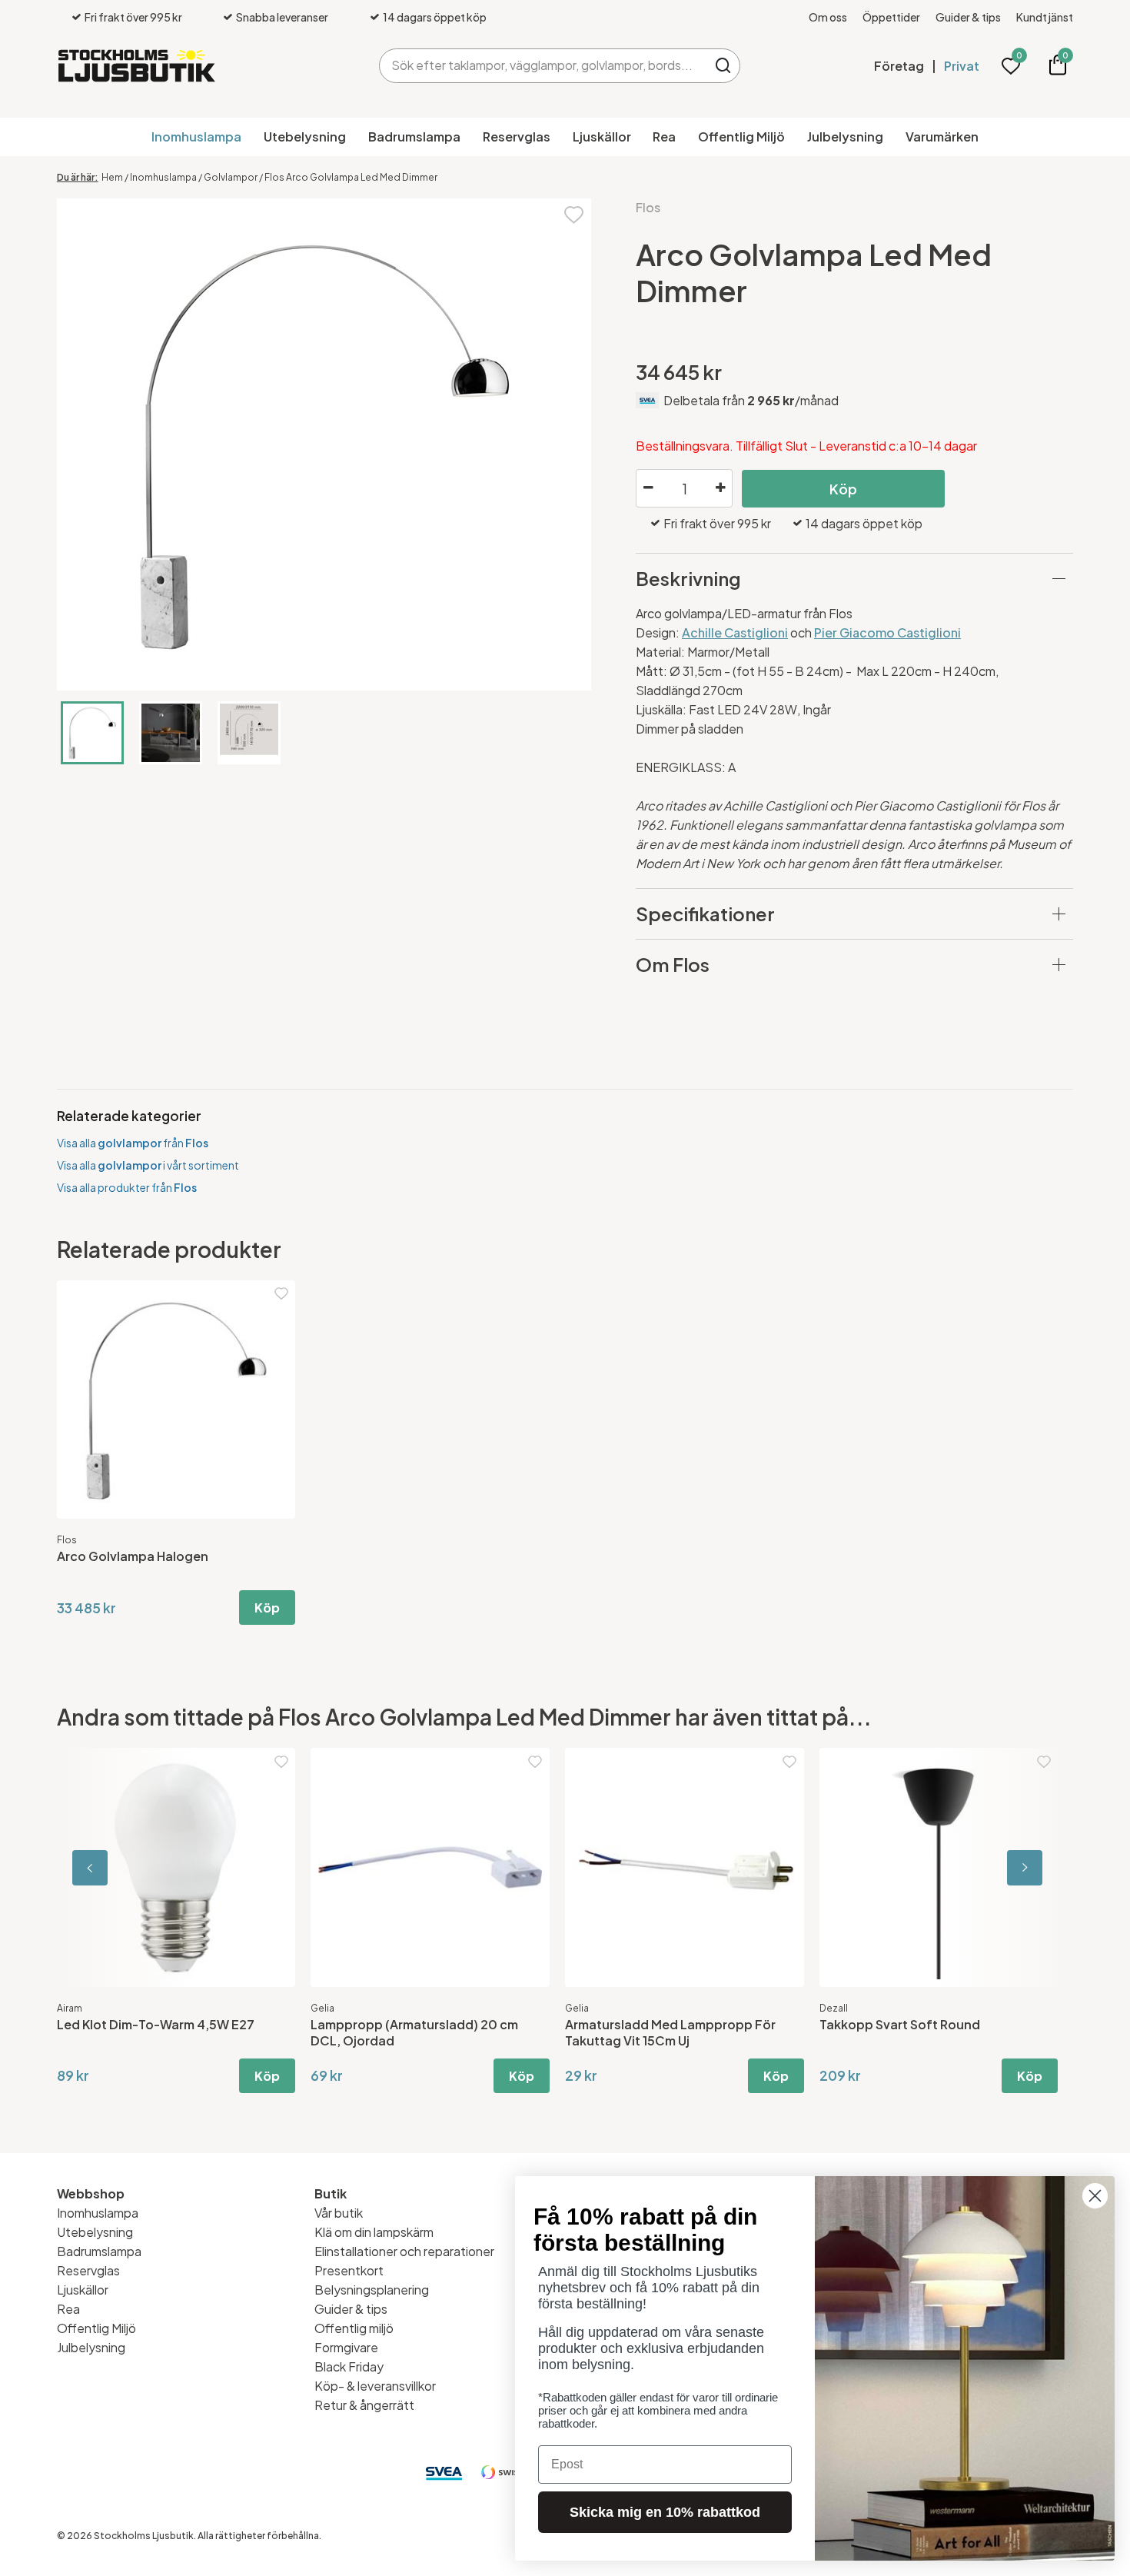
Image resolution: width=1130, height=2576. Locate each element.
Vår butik (339, 2213)
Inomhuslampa (196, 136)
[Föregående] (126, 1867)
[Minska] (648, 488)
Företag (899, 66)
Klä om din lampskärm (374, 2232)
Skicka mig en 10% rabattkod (665, 2512)
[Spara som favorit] (574, 213)
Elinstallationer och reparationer (404, 2251)
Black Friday (349, 2366)
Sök (723, 66)
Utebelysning (305, 136)
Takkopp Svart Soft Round (900, 2024)
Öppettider (891, 17)
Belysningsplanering (372, 2290)
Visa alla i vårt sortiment (148, 1165)
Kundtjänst (1045, 17)
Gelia (322, 2008)
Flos (648, 207)
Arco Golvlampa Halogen (133, 1556)
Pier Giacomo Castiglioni (887, 632)
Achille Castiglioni (735, 632)
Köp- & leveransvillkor (375, 2386)
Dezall (834, 2008)
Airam (70, 2008)
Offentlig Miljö (741, 136)
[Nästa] (1004, 1867)
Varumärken (942, 136)
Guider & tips (968, 17)
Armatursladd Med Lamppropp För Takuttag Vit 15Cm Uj (670, 2032)
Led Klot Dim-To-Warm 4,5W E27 (156, 2024)
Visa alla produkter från (127, 1187)
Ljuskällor (602, 136)
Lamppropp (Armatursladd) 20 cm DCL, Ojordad (414, 2032)
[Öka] (720, 488)
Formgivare (346, 2347)
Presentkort (349, 2270)
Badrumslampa (414, 136)
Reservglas (517, 136)
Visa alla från (133, 1143)
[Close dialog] (1095, 2196)
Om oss (828, 17)
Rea (664, 136)
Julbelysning (845, 136)
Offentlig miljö (354, 2328)
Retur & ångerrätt (364, 2405)
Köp (843, 489)
